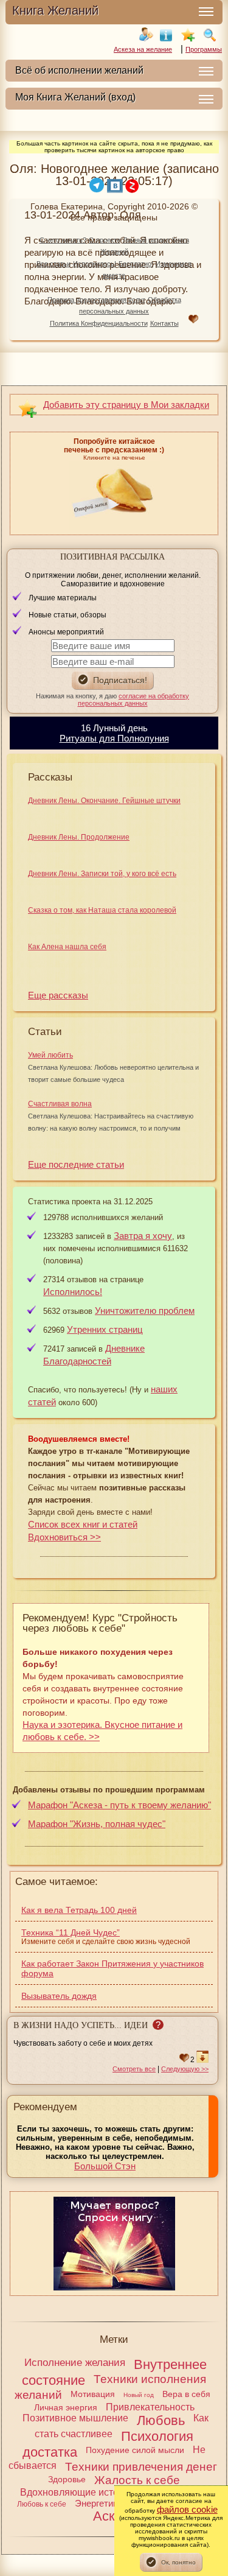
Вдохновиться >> (64, 1537)
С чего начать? (63, 240)
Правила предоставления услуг (96, 300)
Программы (204, 49)
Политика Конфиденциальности (99, 323)
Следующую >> (185, 2069)
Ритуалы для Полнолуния (114, 738)
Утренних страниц (105, 1329)
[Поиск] (210, 35)
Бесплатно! (136, 264)
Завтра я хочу (143, 1236)
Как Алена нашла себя (67, 947)
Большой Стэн (105, 2166)
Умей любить (50, 1055)
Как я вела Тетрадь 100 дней (79, 1910)
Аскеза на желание (143, 49)
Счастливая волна (60, 1104)
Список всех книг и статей (83, 1524)
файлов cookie (187, 2509)
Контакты (164, 323)
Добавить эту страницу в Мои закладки (126, 405)
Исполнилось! (95, 264)
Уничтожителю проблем (145, 1311)
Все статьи (54, 264)
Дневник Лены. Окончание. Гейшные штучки (104, 801)
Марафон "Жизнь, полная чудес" (97, 1824)
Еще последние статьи (76, 1164)
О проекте (105, 240)
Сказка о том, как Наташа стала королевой (102, 910)
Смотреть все (134, 2069)
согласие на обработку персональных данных (134, 700)
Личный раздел (146, 240)
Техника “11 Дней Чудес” (71, 1932)
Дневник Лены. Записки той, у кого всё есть (102, 874)
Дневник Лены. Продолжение (79, 837)
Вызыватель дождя (59, 1996)
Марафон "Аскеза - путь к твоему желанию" (119, 1805)
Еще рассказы (58, 995)
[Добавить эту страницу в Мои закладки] (188, 35)
